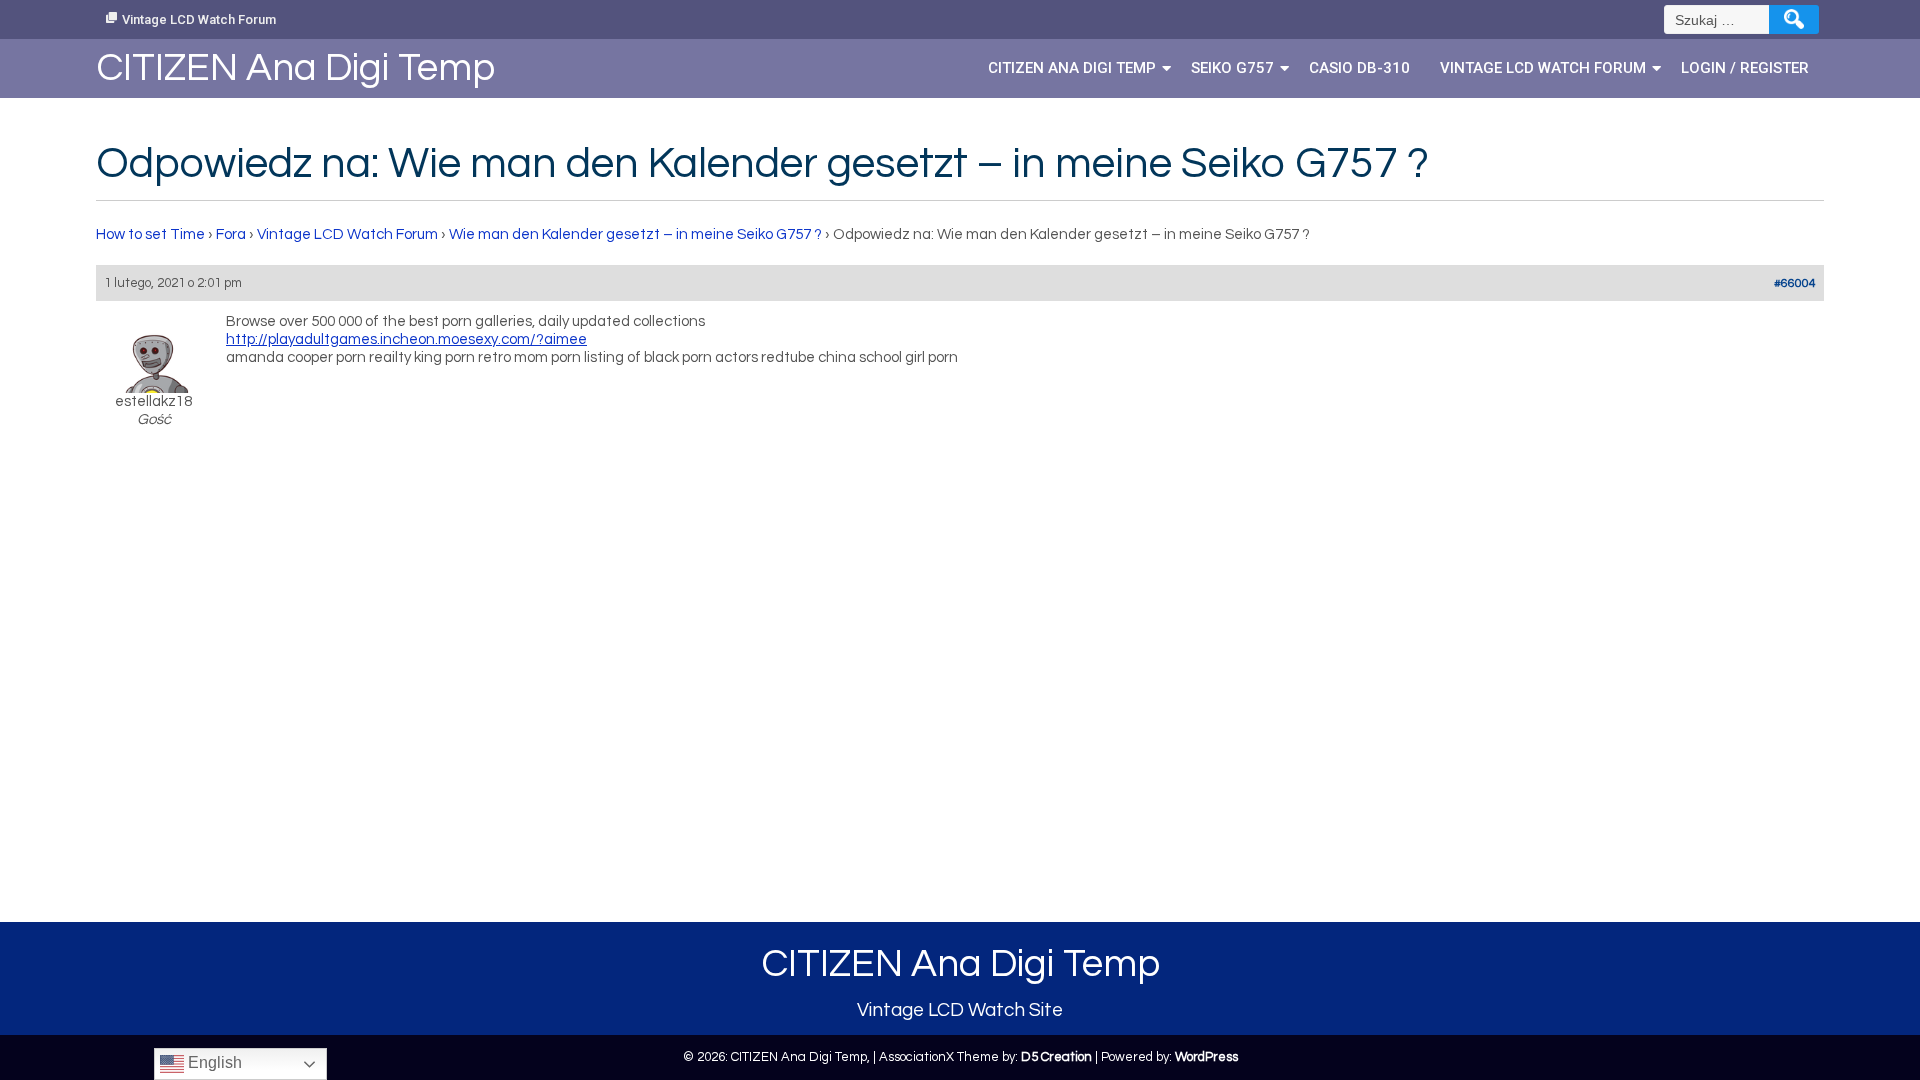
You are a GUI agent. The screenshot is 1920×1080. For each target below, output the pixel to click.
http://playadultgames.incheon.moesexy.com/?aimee (406, 339)
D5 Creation (1056, 1057)
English (213, 1062)
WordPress (1206, 1057)
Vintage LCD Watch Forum (199, 19)
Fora (231, 234)
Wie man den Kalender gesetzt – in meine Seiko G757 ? (635, 234)
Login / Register (1745, 68)
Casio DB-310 (1359, 68)
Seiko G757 (1232, 68)
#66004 (1795, 283)
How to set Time (150, 234)
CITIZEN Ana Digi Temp (1072, 68)
